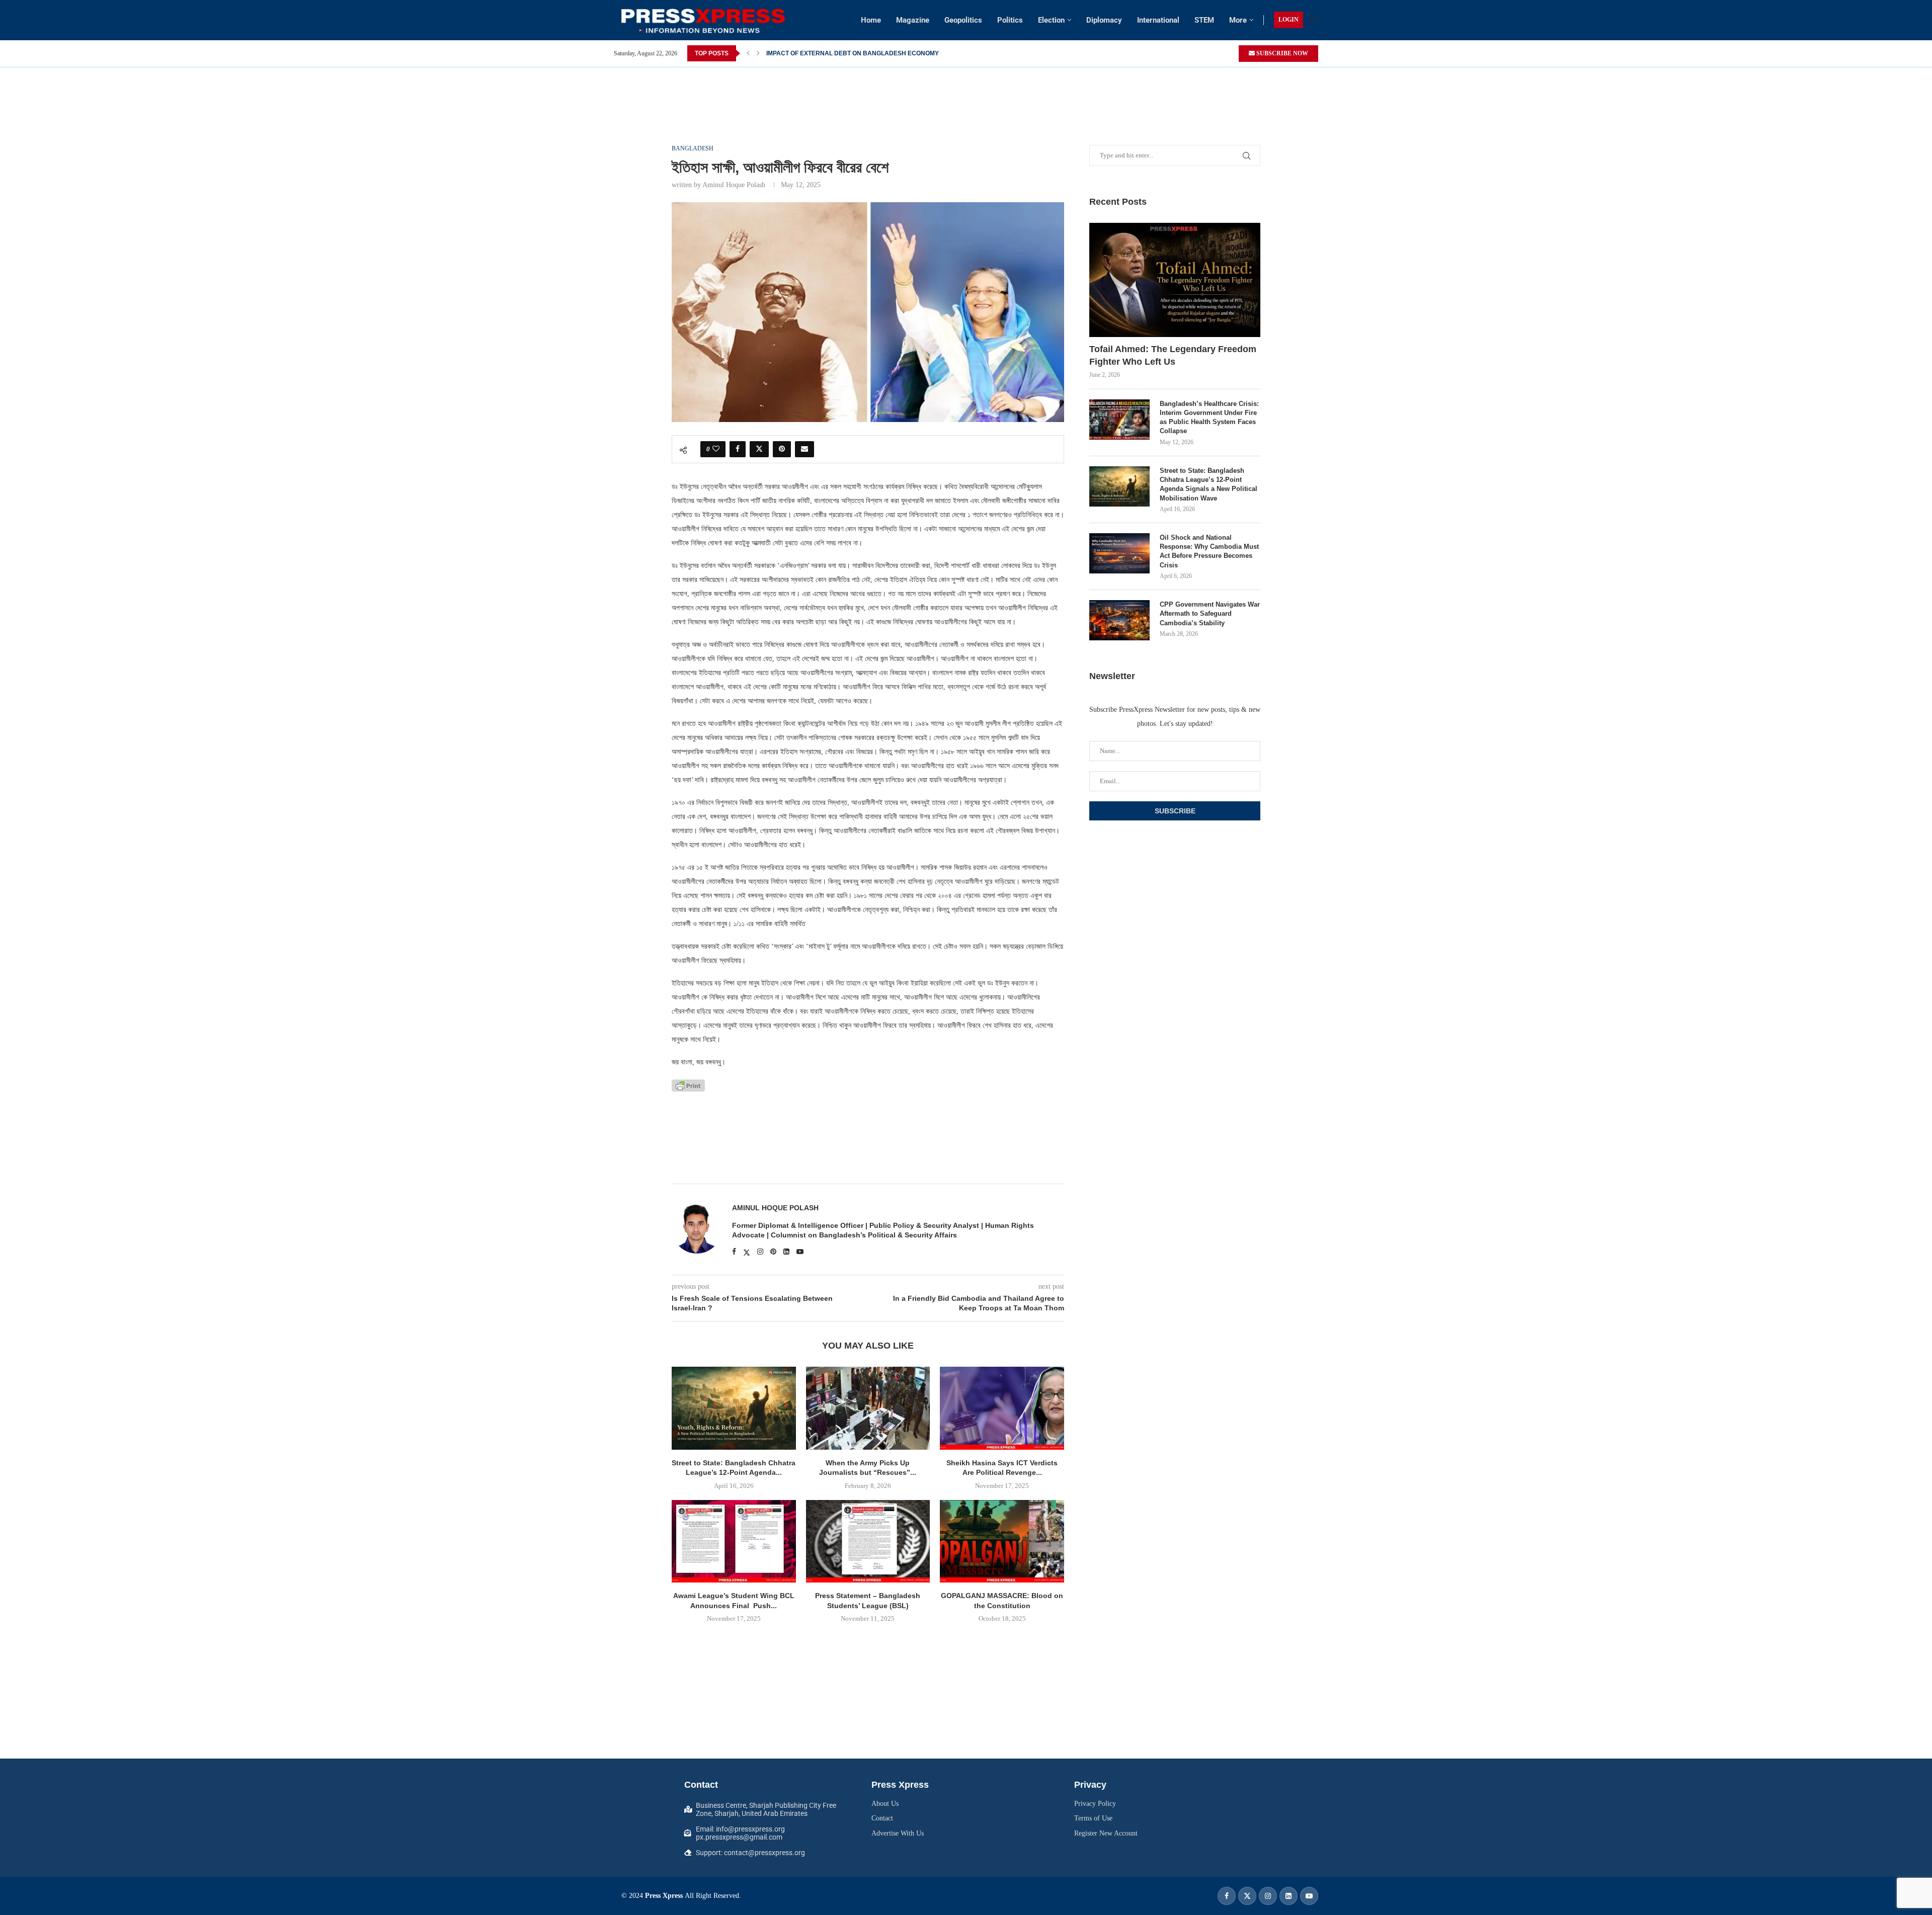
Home (871, 20)
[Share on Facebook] (738, 449)
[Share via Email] (804, 449)
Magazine (913, 20)
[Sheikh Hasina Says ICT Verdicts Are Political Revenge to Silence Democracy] (1002, 1408)
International (1158, 20)
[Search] (1313, 20)
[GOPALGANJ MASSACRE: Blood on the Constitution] (1002, 1541)
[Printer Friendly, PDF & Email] (688, 1085)
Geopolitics (963, 20)
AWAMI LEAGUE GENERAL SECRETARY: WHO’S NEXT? (847, 53)
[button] (748, 53)
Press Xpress (664, 1896)
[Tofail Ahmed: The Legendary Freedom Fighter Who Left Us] (1175, 280)
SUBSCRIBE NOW (1281, 53)
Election (1051, 20)
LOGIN (1289, 20)
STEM (1204, 20)
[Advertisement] (966, 90)
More (1238, 20)
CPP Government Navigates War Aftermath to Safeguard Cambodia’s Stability (1210, 613)
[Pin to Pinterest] (782, 449)
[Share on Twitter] (759, 449)
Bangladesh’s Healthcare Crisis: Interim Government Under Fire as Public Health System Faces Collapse (1209, 418)
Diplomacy (1104, 20)
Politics (1010, 20)
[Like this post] (716, 449)
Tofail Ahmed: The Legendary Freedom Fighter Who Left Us (1173, 355)
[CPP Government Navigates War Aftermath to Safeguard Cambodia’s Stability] (1119, 620)
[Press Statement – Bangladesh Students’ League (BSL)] (868, 1541)
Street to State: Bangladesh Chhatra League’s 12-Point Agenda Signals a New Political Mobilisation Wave (1209, 484)
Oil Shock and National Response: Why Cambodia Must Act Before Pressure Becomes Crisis (1209, 551)
